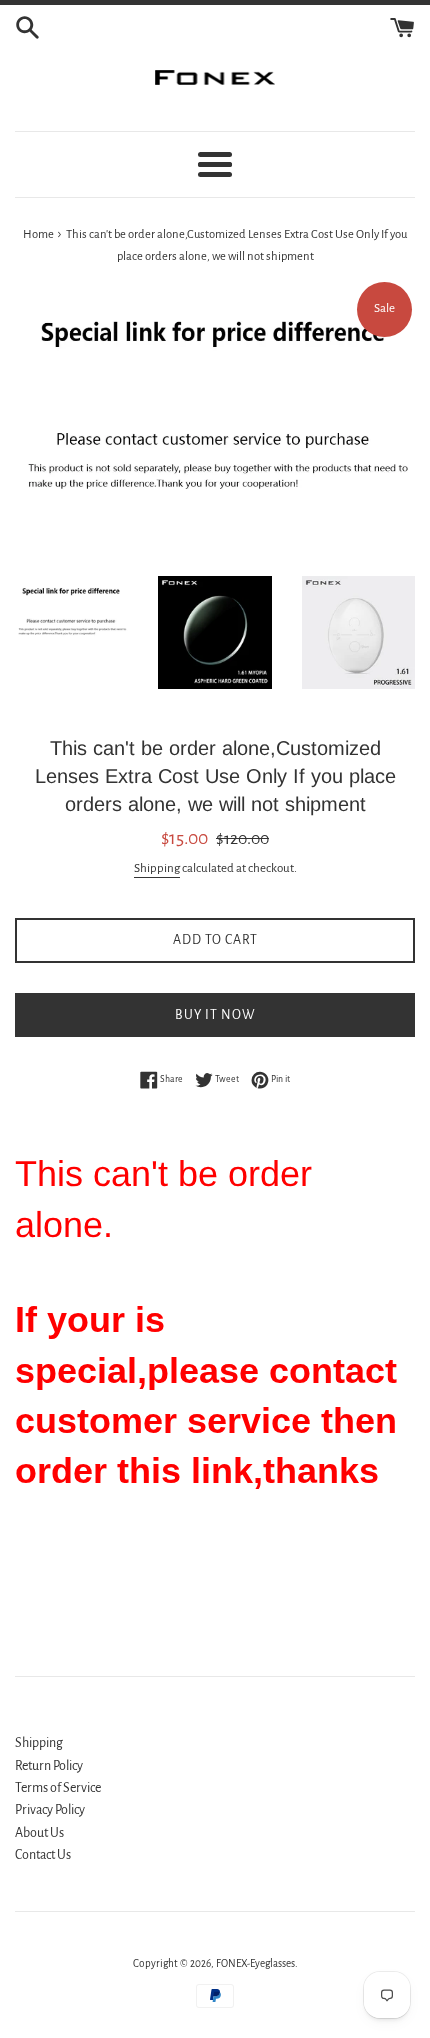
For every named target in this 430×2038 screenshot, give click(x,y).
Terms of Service (58, 1788)
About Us (39, 1833)
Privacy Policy (50, 1810)
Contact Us (43, 1855)
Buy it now (215, 1015)
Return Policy (49, 1766)
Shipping (157, 868)
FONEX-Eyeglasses (255, 1963)
